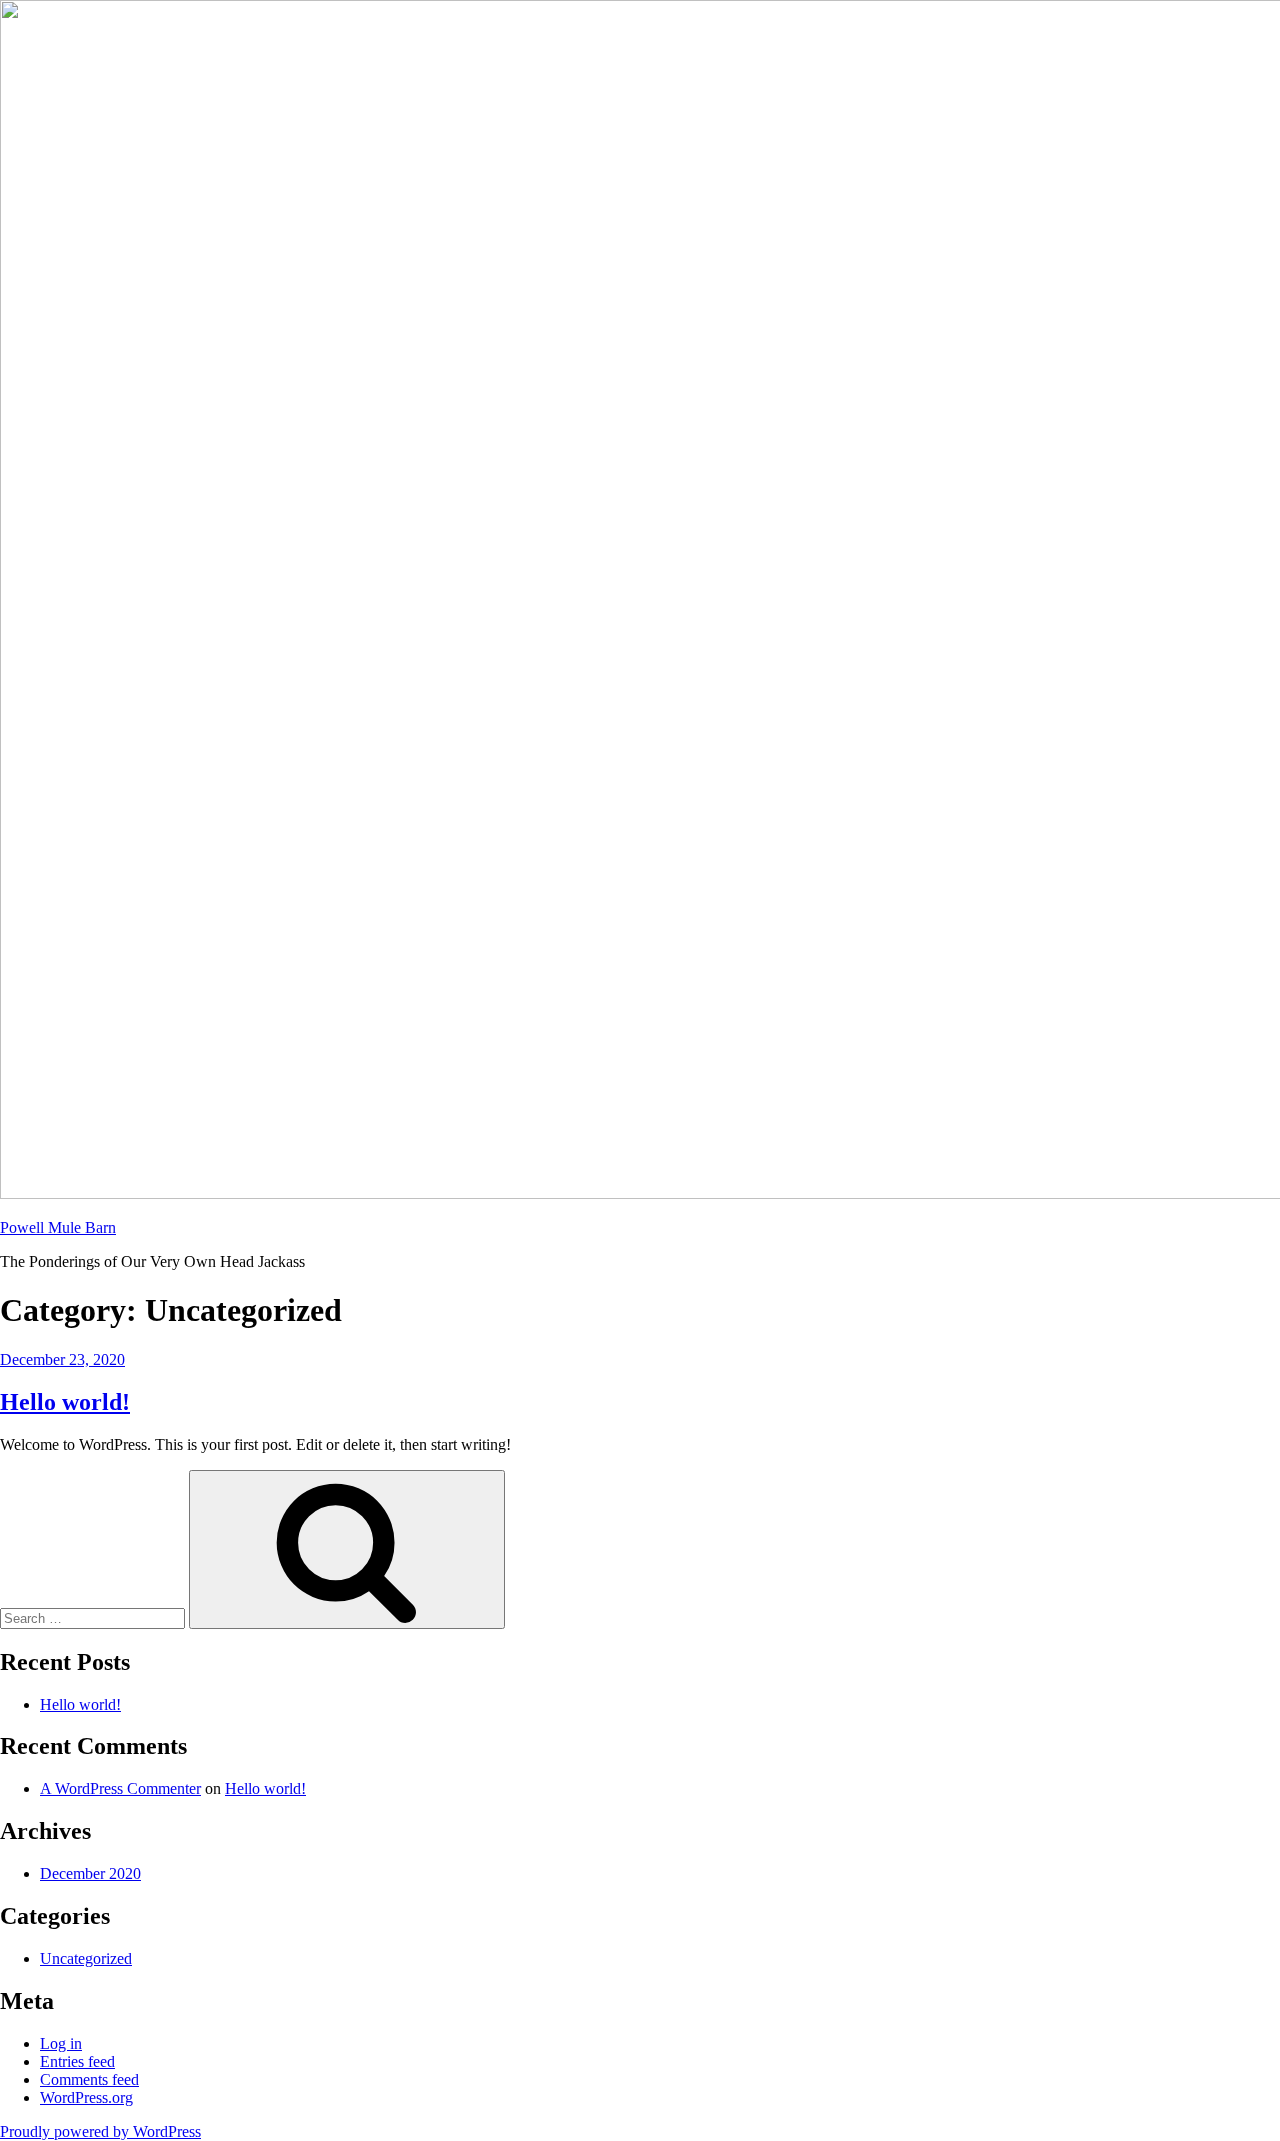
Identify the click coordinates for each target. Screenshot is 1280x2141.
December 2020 (90, 1873)
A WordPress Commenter (120, 1788)
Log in (61, 2043)
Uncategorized (86, 1958)
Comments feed (89, 2079)
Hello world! (65, 1402)
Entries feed (77, 2061)
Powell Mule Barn (58, 1227)
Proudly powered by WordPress (100, 2131)
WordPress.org (86, 2097)
